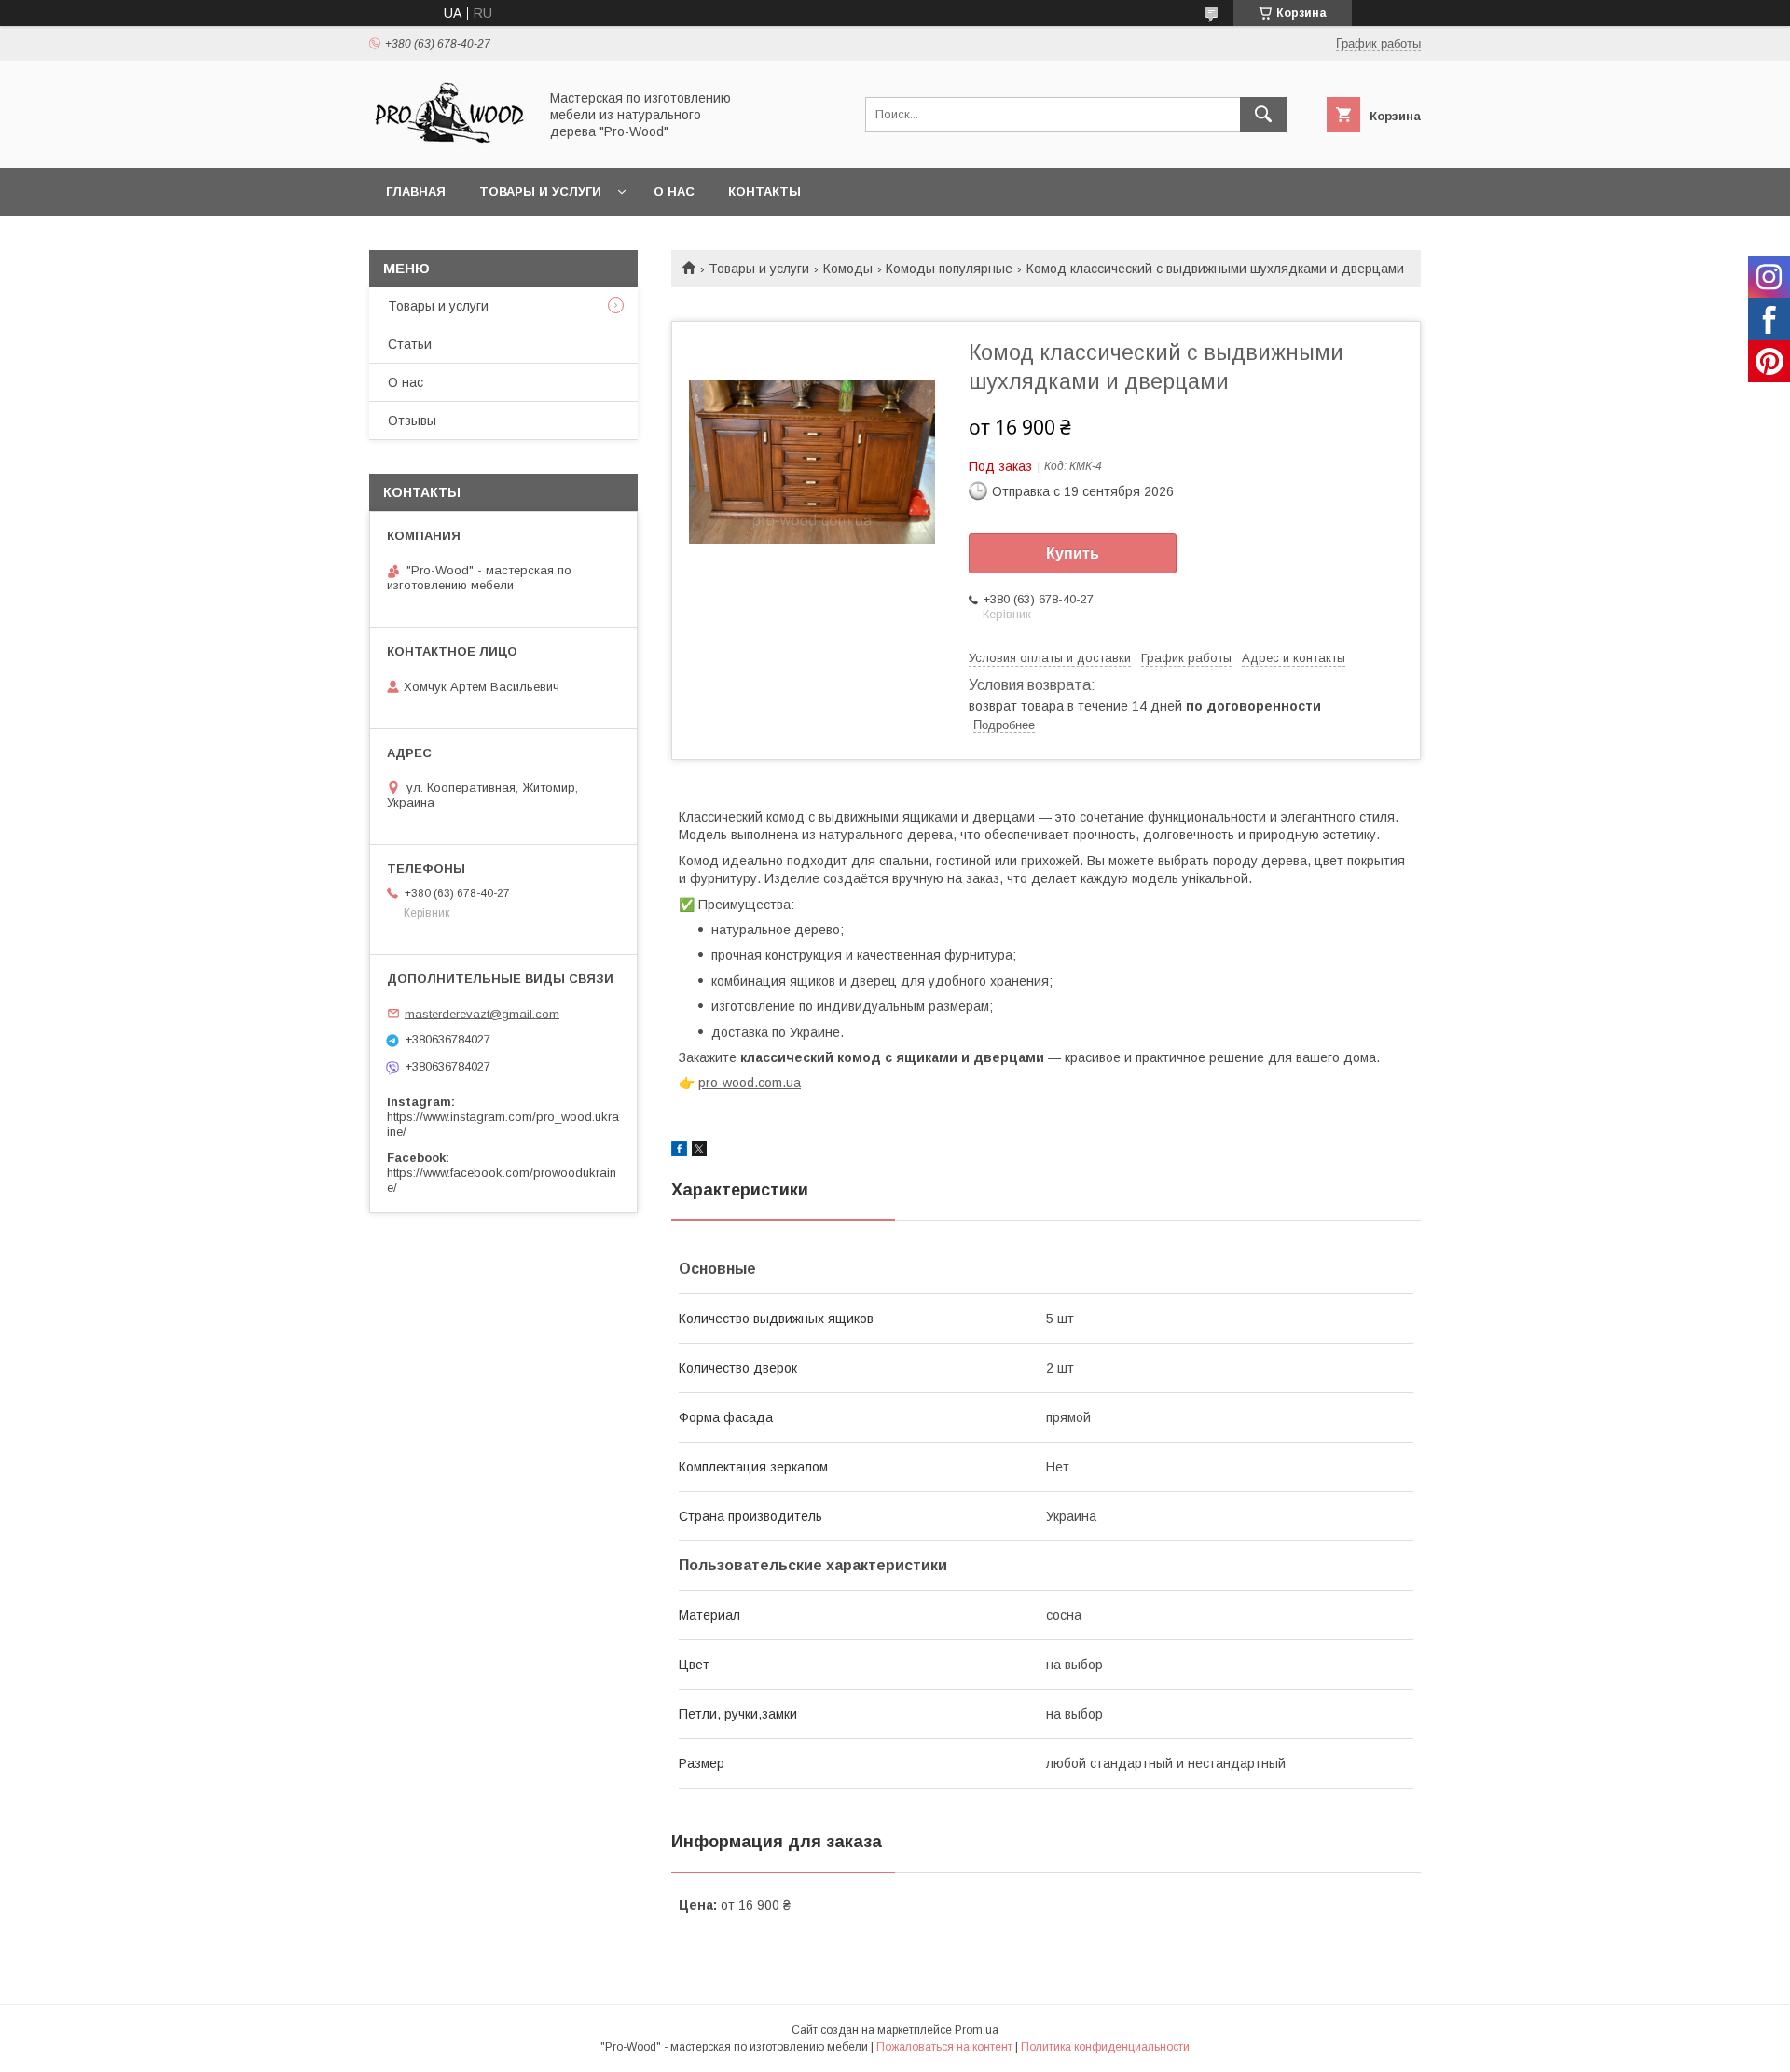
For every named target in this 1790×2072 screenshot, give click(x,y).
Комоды (848, 269)
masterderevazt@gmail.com (482, 1013)
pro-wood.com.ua (750, 1083)
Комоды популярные (949, 269)
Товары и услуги (540, 192)
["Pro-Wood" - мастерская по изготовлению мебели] (448, 144)
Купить (1073, 553)
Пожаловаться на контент (944, 2047)
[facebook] (679, 1152)
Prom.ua (977, 2030)
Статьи (410, 344)
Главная (416, 192)
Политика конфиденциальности (1105, 2047)
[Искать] (1263, 115)
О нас (674, 192)
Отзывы (412, 421)
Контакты (764, 192)
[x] (699, 1152)
